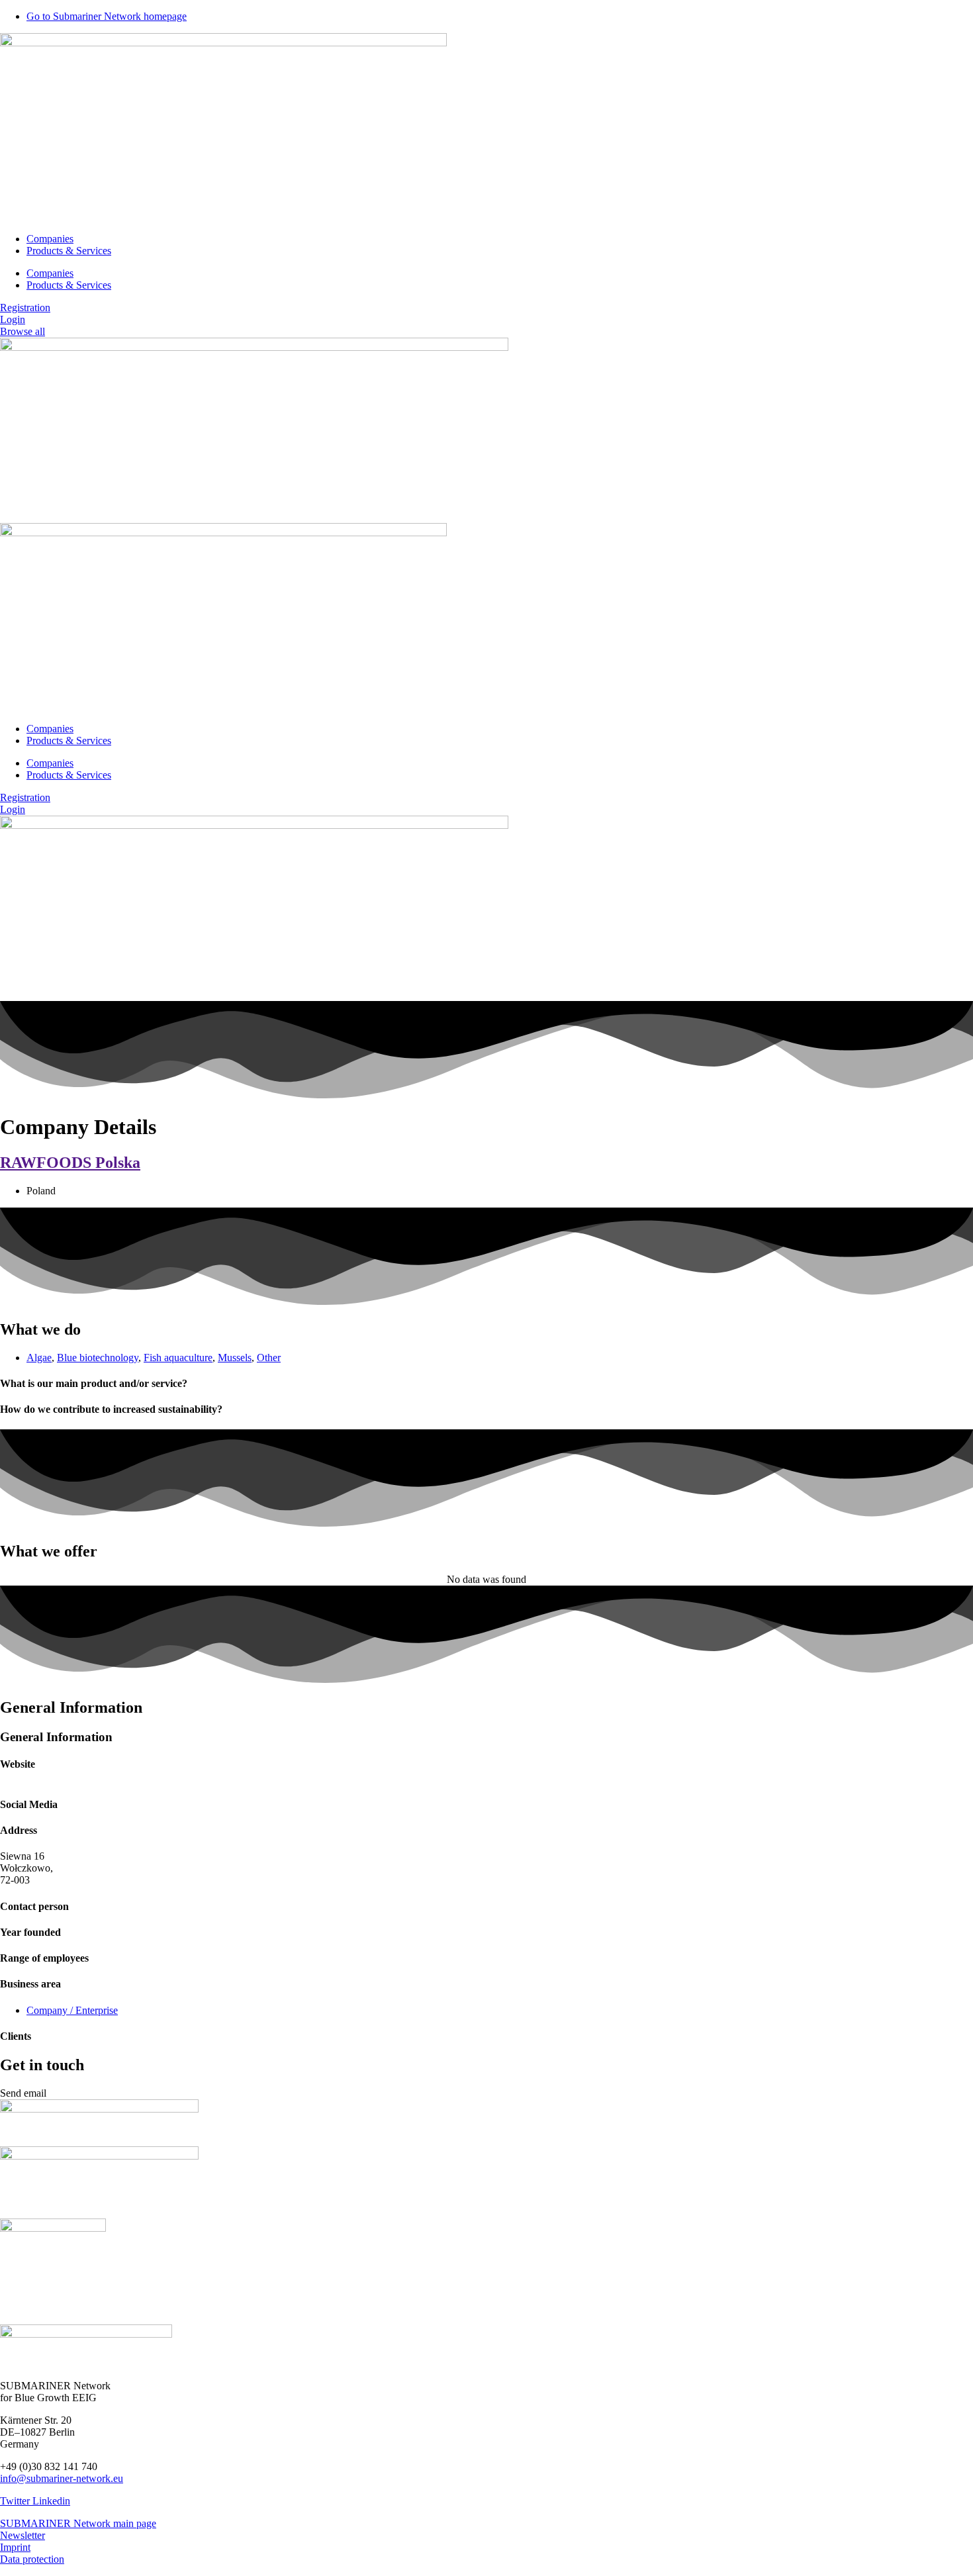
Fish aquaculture (178, 1358)
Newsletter (23, 2535)
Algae (39, 1358)
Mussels (235, 1358)
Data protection (32, 2559)
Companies (50, 239)
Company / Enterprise (72, 2010)
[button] (23, 2093)
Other (269, 1358)
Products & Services (69, 251)
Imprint (15, 2547)
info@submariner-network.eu (62, 2478)
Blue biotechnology (98, 1358)
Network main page (115, 2523)
